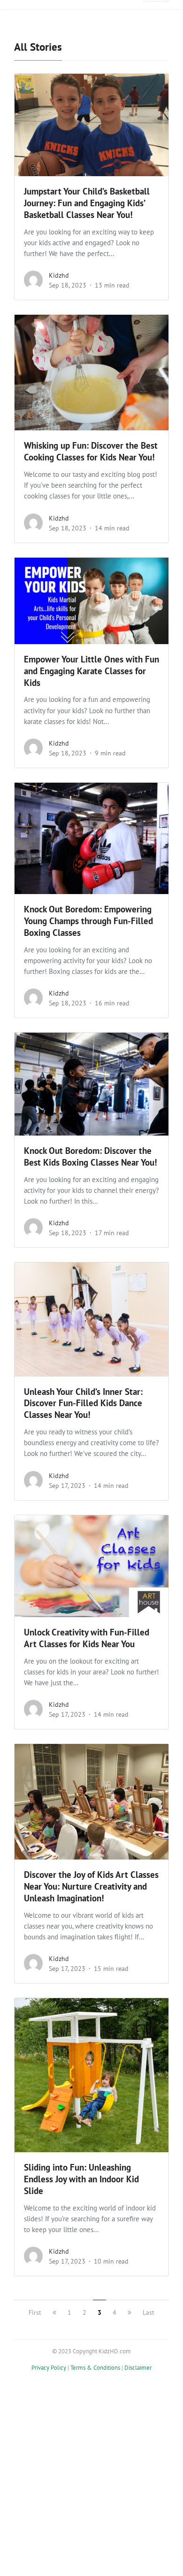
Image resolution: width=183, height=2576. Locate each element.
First (35, 2312)
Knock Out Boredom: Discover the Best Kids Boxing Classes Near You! (91, 1156)
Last (149, 2312)
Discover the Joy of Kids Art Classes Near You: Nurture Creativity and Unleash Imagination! (91, 1886)
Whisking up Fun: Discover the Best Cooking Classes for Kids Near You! (91, 451)
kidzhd (59, 275)
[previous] (54, 2312)
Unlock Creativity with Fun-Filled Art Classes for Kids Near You (87, 1638)
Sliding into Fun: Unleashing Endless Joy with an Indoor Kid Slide (81, 2179)
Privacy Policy (49, 2368)
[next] (130, 2312)
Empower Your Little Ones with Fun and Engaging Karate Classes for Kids (91, 671)
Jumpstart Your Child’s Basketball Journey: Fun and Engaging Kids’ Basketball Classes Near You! (87, 203)
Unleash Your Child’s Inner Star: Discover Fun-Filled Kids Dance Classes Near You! (83, 1403)
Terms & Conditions (95, 2368)
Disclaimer (138, 2368)
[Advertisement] (91, 2481)
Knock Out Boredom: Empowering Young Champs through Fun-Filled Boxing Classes (88, 921)
